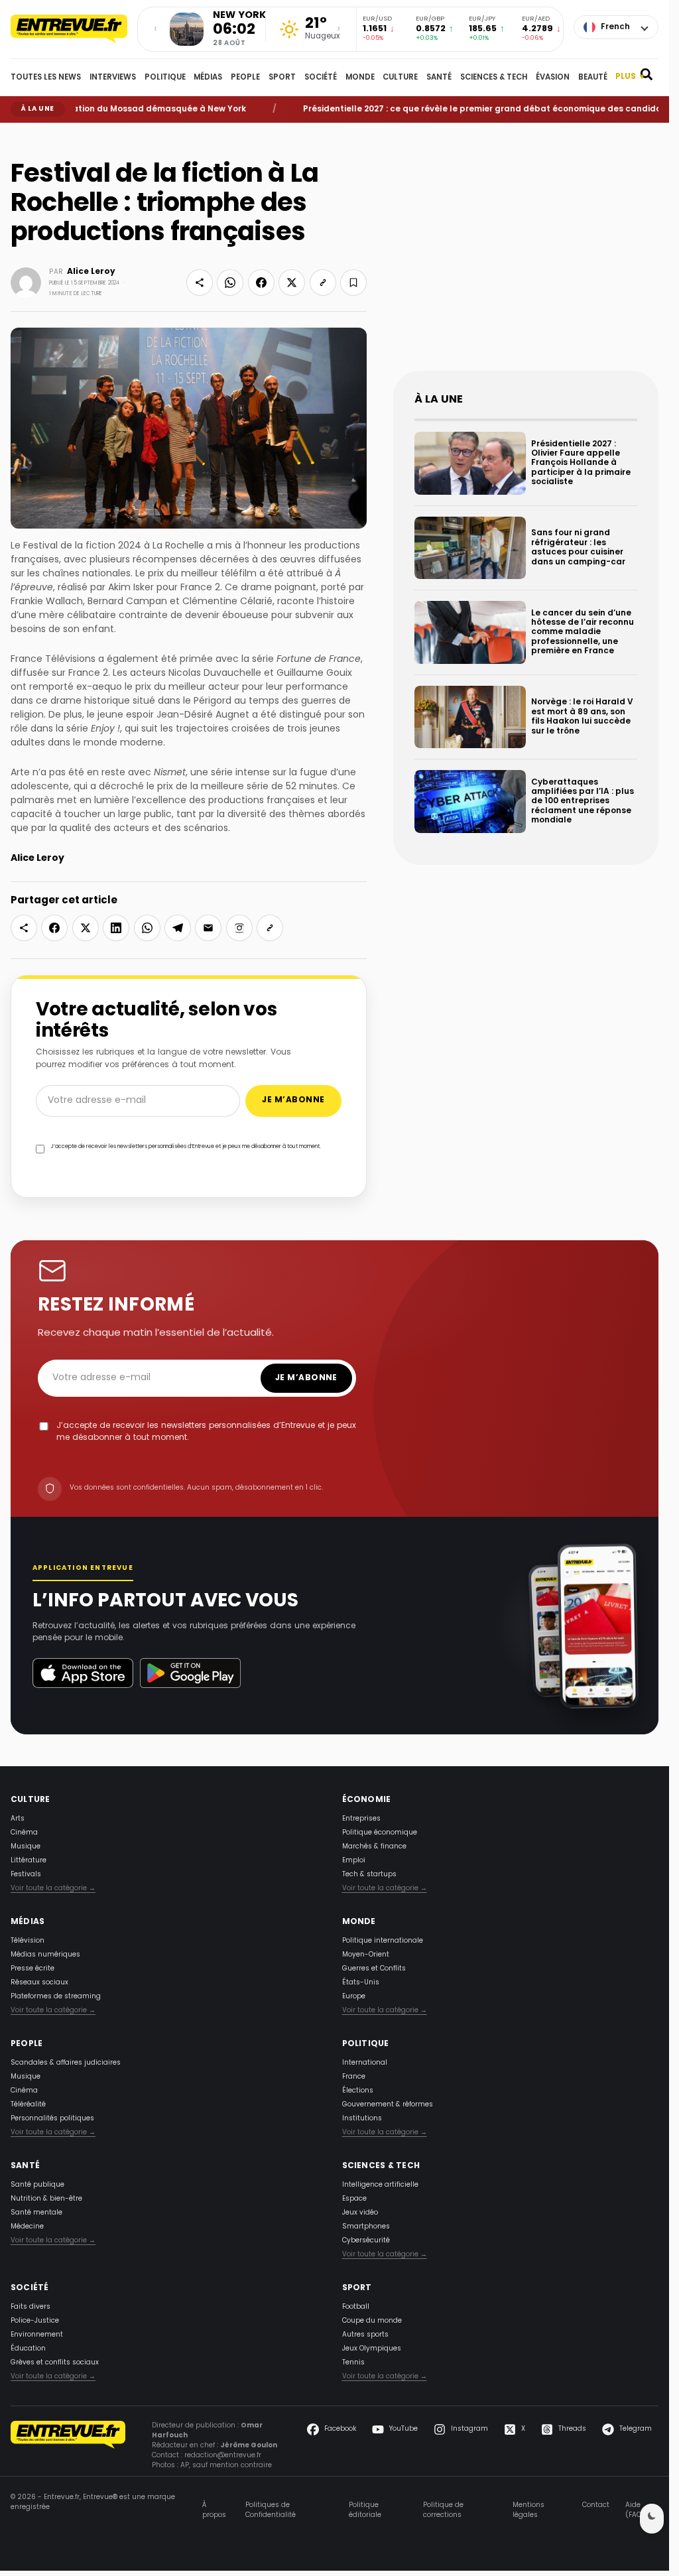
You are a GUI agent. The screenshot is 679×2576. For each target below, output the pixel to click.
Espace (354, 2199)
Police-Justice (35, 2321)
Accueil (20, 133)
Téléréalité (28, 2105)
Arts (18, 1819)
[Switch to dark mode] (652, 2519)
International (365, 2063)
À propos (214, 2510)
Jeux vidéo (360, 2213)
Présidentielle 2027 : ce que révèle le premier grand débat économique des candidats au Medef (473, 109)
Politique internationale (383, 1941)
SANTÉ (439, 78)
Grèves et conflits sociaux (55, 2363)
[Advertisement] (526, 257)
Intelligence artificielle (380, 2185)
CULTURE (400, 78)
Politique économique (380, 1833)
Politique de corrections (443, 2510)
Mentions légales (528, 2510)
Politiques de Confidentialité (271, 2510)
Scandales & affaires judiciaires (66, 2063)
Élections (358, 2091)
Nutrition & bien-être (46, 2199)
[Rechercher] (647, 78)
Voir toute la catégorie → (53, 1889)
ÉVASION (553, 78)
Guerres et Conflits (374, 1969)
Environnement (37, 2335)
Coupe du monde (372, 2321)
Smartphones (366, 2227)
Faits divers (31, 2307)
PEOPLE (245, 78)
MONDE (360, 78)
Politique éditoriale (365, 2510)
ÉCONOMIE (367, 1800)
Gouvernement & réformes (388, 2105)
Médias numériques (45, 1955)
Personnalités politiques (52, 2119)
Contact (596, 2506)
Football (356, 2307)
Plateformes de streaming (56, 1997)
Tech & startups (369, 1875)
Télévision (28, 1941)
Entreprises (361, 1819)
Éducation (28, 2349)
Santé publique (37, 2185)
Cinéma (24, 1833)
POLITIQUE (165, 78)
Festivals (26, 1875)
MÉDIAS (208, 78)
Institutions (362, 2119)
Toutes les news (46, 78)
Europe (354, 1997)
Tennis (353, 2363)
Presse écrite (32, 1969)
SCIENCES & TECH (494, 78)
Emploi (354, 1861)
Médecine (27, 2227)
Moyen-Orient (366, 1955)
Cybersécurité (366, 2241)
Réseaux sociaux (39, 1983)
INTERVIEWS (113, 78)
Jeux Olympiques (372, 2349)
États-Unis (361, 1983)
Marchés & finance (374, 1847)
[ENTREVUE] (68, 2446)
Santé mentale (36, 2213)
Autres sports (365, 2335)
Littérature (29, 1861)
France (354, 2077)
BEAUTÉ (593, 78)
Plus (630, 77)
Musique (26, 1847)
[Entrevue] (69, 29)
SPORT (282, 78)
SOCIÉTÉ (321, 78)
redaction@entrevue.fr (223, 2456)
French (615, 27)
